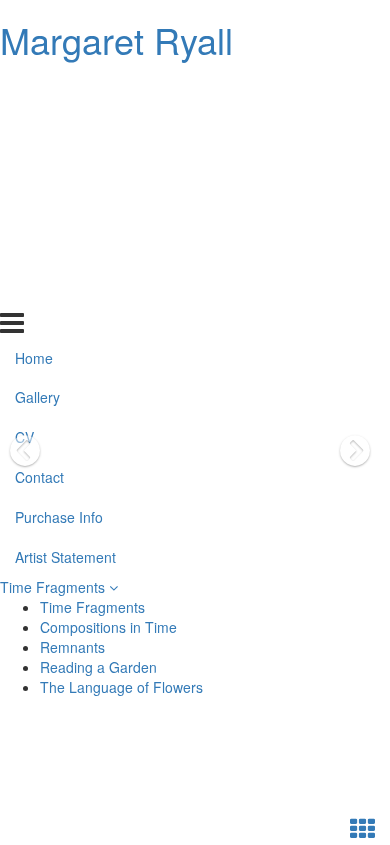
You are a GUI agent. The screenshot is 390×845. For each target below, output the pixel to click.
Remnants (72, 647)
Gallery (37, 130)
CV (24, 170)
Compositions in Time (108, 627)
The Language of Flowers (121, 687)
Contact (39, 210)
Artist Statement (65, 290)
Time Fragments (54, 587)
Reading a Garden (98, 667)
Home (34, 90)
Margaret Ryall (116, 39)
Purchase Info (59, 250)
